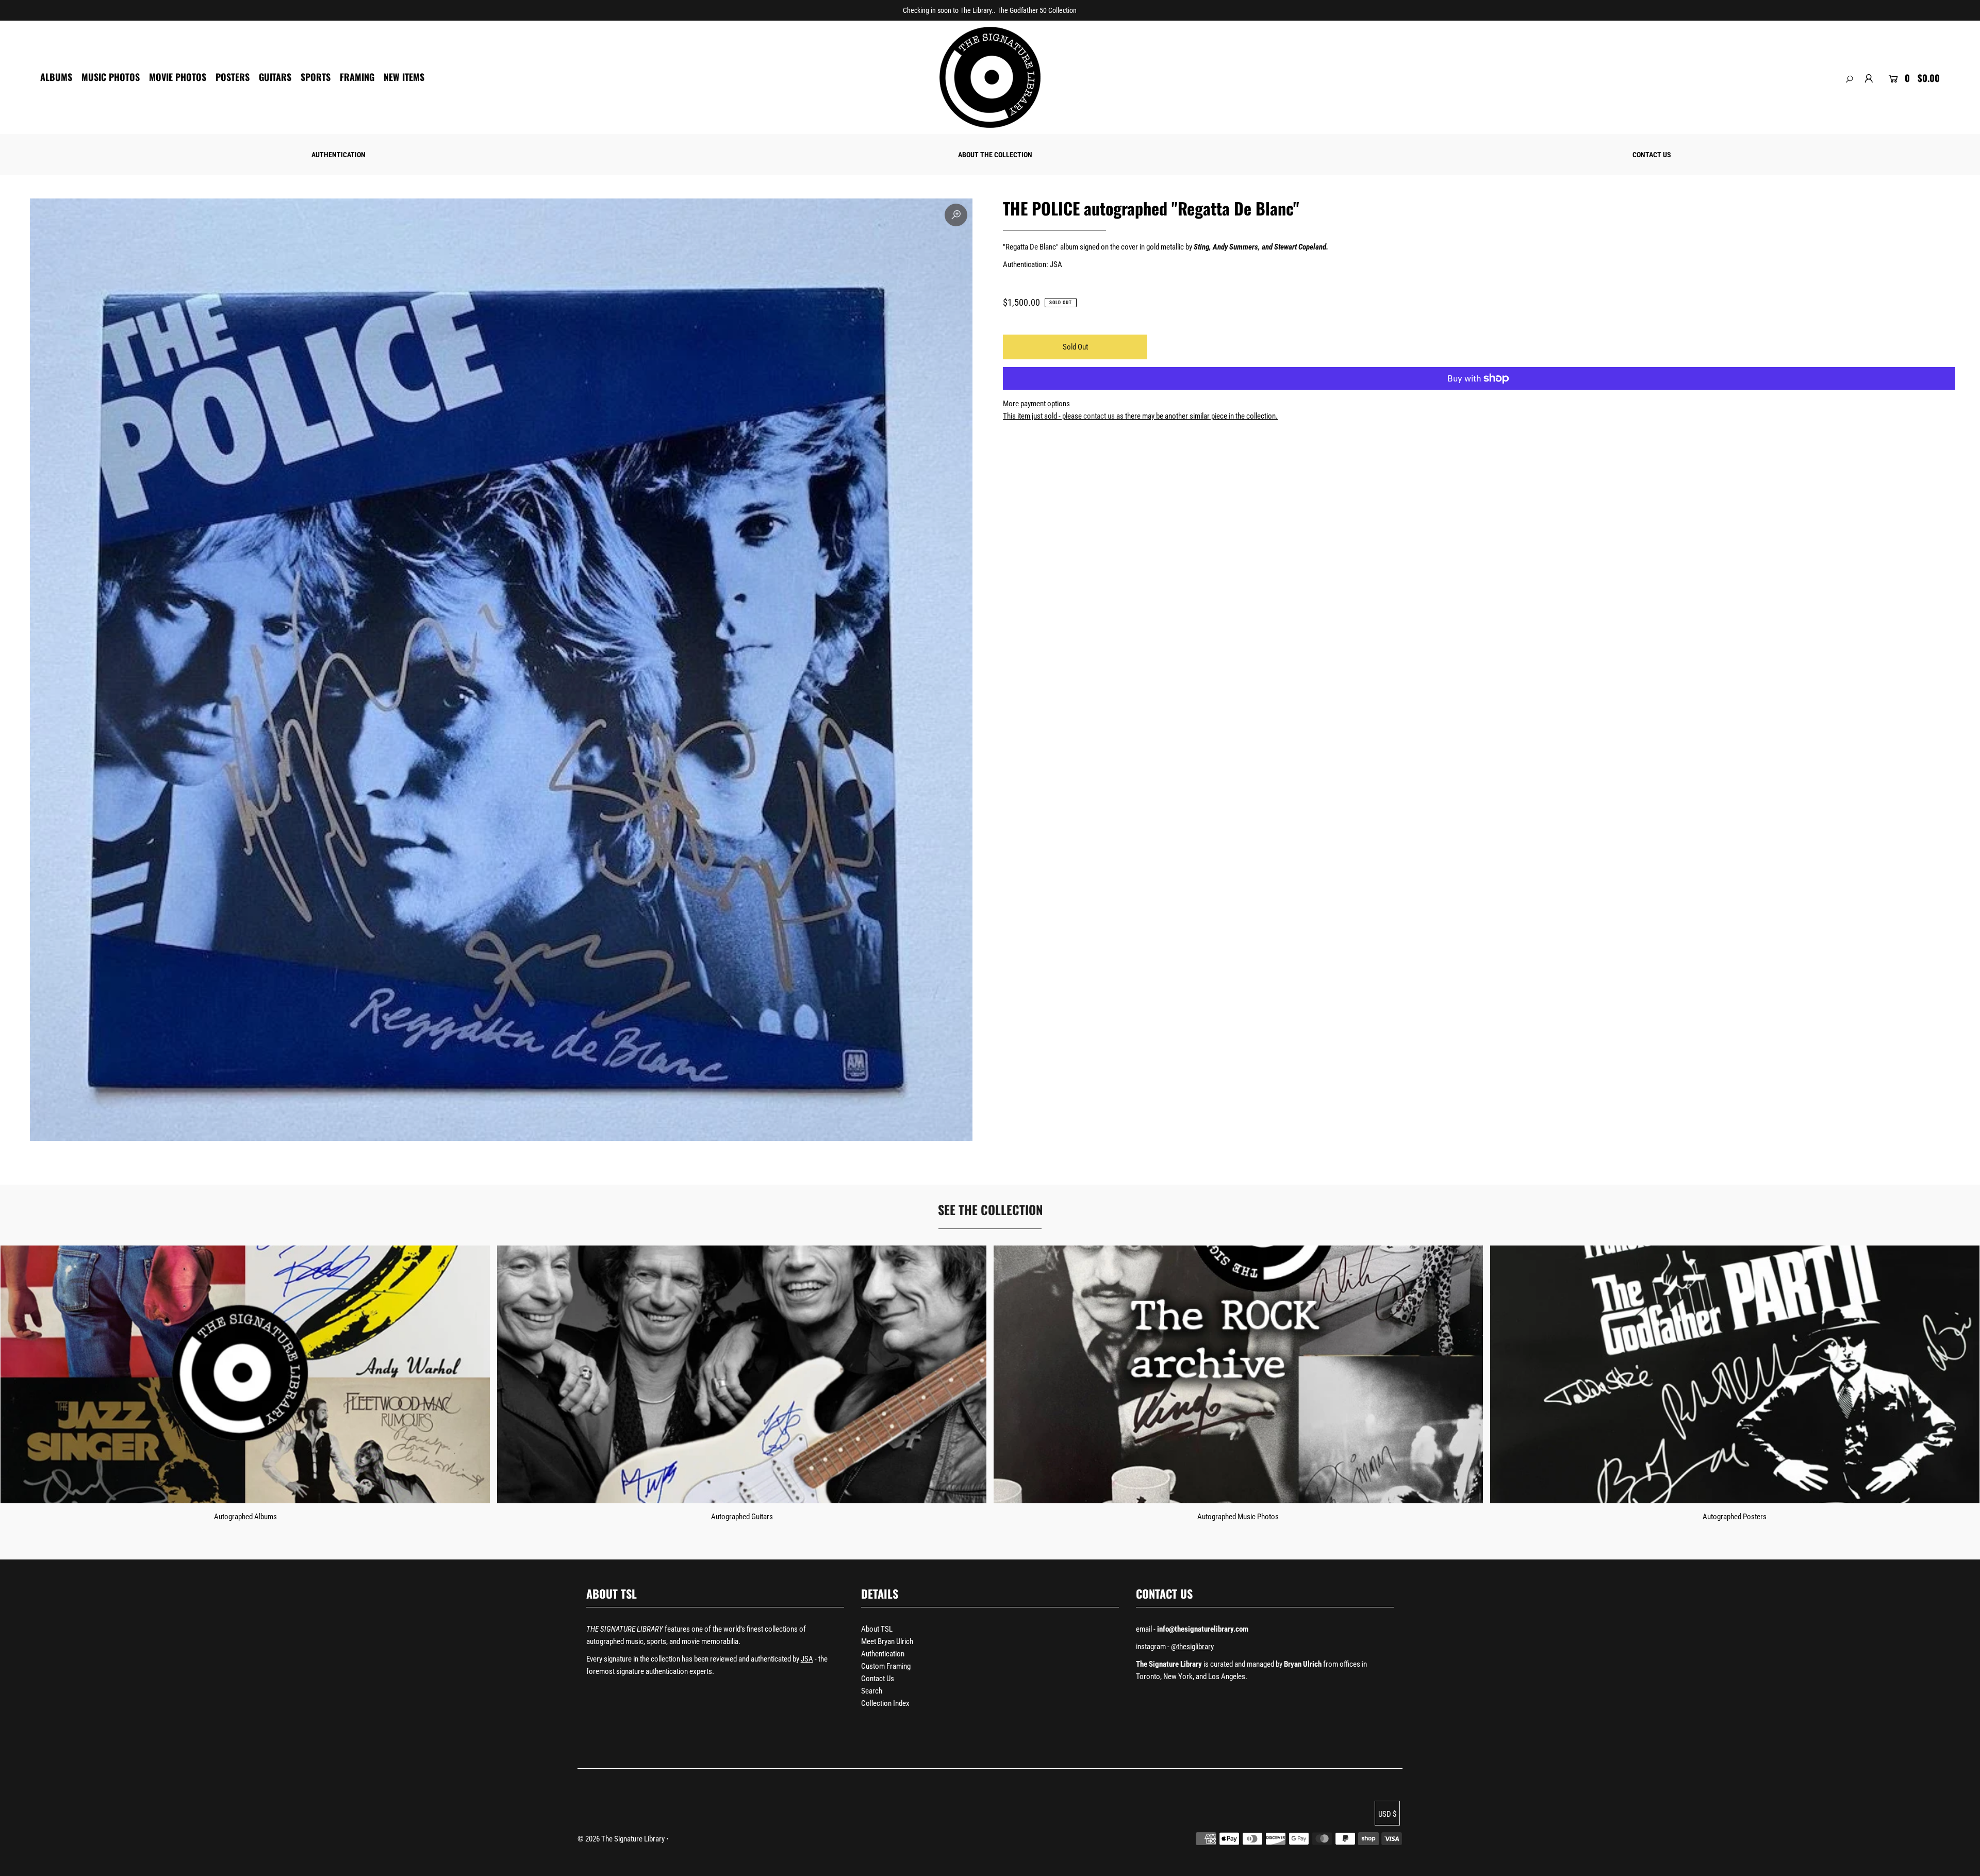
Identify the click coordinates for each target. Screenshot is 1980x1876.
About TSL (877, 1629)
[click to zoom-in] (956, 215)
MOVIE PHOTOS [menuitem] (178, 77)
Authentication (883, 1654)
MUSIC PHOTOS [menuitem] (111, 77)
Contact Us (878, 1679)
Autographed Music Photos (1238, 1517)
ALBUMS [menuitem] (56, 77)
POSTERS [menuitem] (233, 77)
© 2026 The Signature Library (621, 1839)
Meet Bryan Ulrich (887, 1641)
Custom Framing (886, 1666)
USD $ (1387, 1814)
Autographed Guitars (742, 1517)
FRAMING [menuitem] (357, 77)
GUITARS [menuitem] (275, 77)
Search (872, 1691)
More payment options (1036, 404)
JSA (807, 1659)
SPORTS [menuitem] (316, 77)
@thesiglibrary (1192, 1647)
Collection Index (885, 1703)
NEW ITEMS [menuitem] (404, 77)
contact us (1099, 416)
